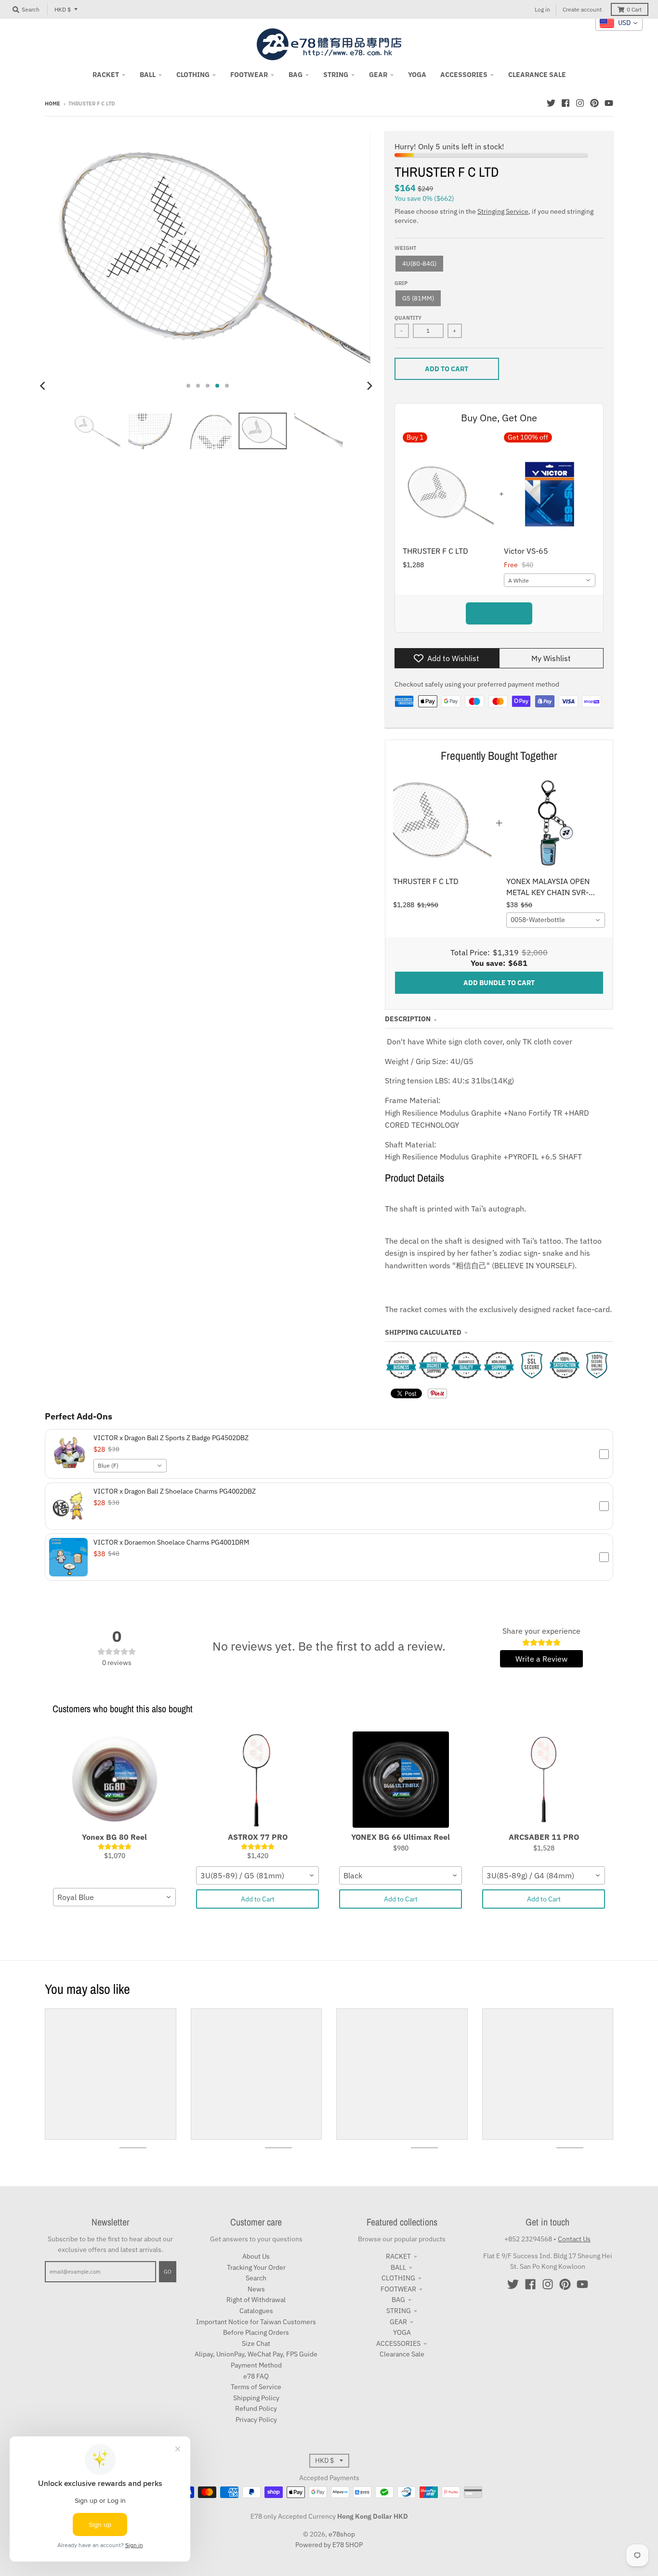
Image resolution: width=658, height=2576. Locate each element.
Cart (634, 9)
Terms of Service (256, 2387)
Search (256, 2278)
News (256, 2289)
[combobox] (550, 580)
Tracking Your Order (256, 2267)
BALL (398, 2267)
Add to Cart (258, 1899)
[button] (329, 1454)
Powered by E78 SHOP (329, 2545)
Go (168, 2272)
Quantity (408, 318)
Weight (405, 248)
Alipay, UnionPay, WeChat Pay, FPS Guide (256, 2354)
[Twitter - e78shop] (551, 103)
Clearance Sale (402, 2354)
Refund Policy (256, 2408)
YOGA (402, 2332)
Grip (401, 283)
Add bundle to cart (499, 613)
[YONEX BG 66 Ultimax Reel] (401, 1780)
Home (53, 104)
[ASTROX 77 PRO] (257, 1780)
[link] (442, 823)
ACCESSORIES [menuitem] (464, 75)
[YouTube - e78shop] (609, 103)
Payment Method (256, 2365)
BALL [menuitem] (148, 75)
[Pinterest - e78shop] (594, 103)
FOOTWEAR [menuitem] (249, 75)
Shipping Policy (256, 2398)
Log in (542, 9)
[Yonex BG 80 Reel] (114, 1780)
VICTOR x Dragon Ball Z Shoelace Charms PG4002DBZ (175, 1491)
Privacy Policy (256, 2420)
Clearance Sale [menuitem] (537, 75)
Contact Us (574, 2239)
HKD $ (63, 9)
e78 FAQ (256, 2376)
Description (408, 1019)
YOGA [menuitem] (417, 75)
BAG (398, 2300)
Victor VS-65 (526, 551)
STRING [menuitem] (336, 75)
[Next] (369, 386)
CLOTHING (398, 2278)
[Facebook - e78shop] (566, 103)
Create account (582, 9)
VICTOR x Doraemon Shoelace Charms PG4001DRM (171, 1542)
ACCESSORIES (398, 2343)
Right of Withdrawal (256, 2300)
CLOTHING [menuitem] (193, 75)
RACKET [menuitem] (106, 75)
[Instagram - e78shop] (580, 103)
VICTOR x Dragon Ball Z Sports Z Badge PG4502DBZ (171, 1438)
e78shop (342, 2534)
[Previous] (44, 386)
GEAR (398, 2322)
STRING (399, 2311)
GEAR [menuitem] (378, 75)
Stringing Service (503, 211)
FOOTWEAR (398, 2289)
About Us (256, 2256)
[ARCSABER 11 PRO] (544, 1780)
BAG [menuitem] (296, 75)
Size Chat (256, 2343)
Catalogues (256, 2311)
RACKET (398, 2256)
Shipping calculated (423, 1332)
